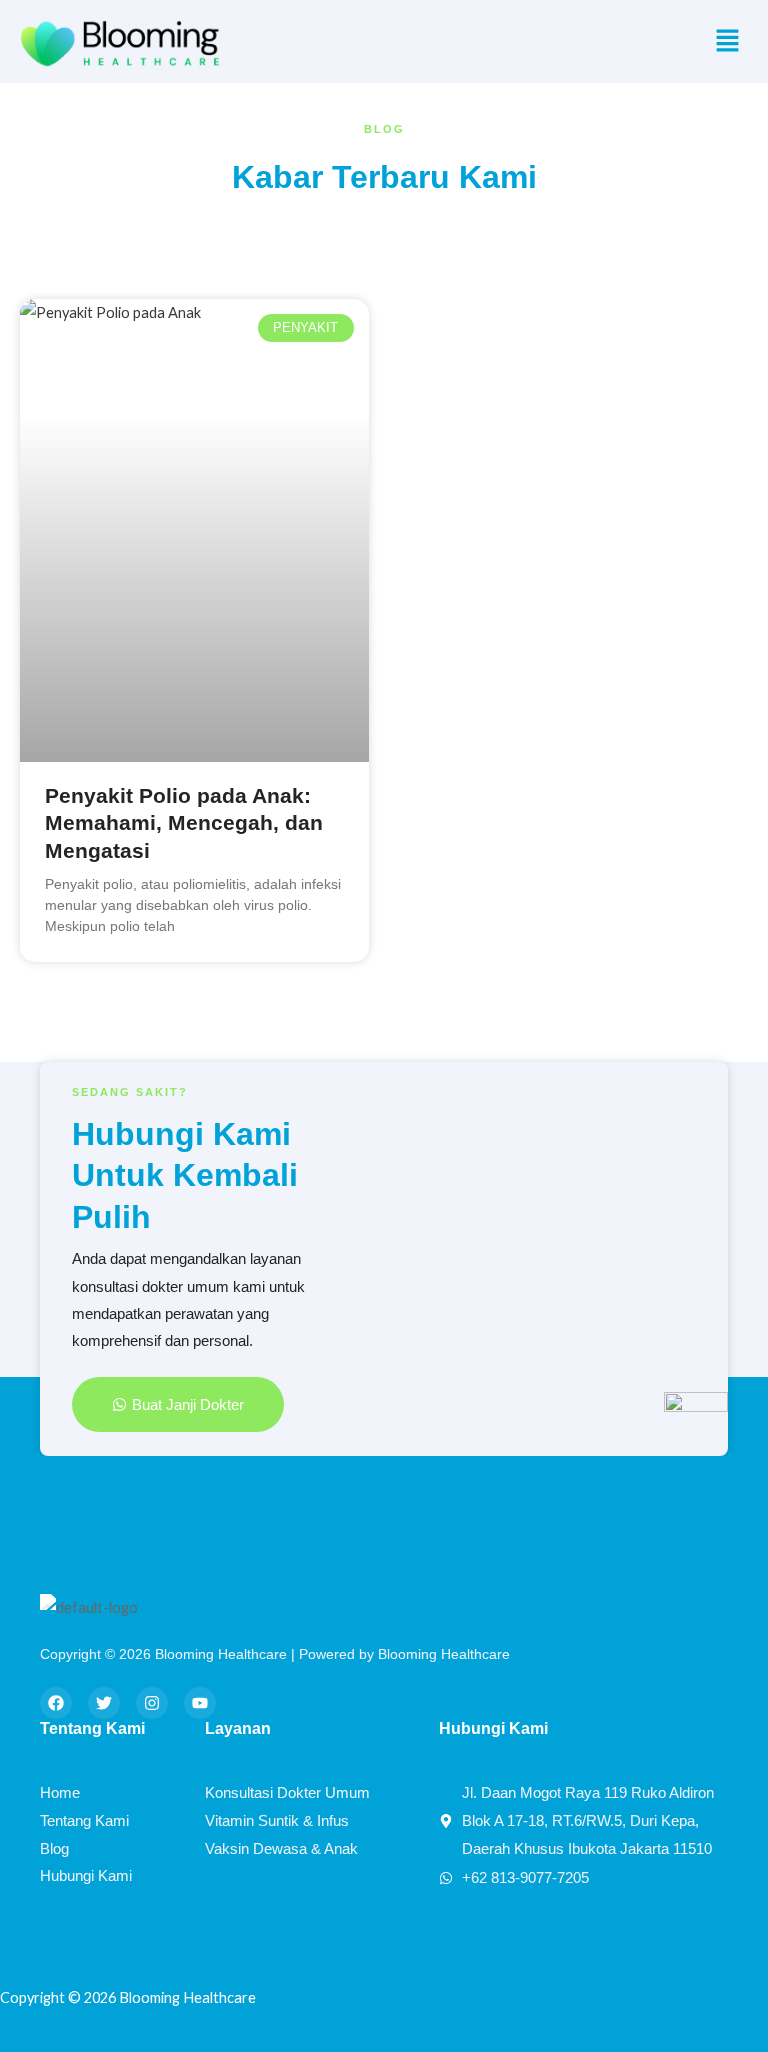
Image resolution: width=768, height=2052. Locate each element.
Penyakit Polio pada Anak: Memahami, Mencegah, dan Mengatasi (184, 823)
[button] (728, 41)
